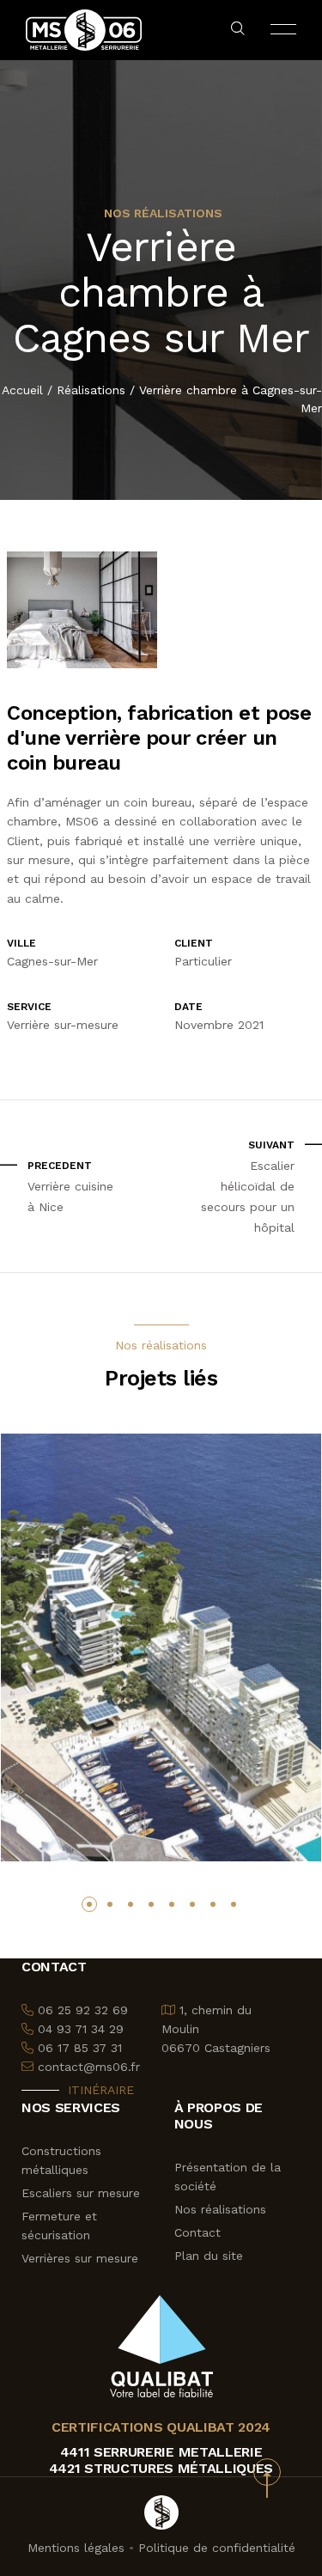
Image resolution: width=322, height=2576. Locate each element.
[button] (89, 1904)
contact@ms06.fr (89, 2067)
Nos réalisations (220, 2209)
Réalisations (91, 390)
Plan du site (209, 2256)
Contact (197, 2232)
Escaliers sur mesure (81, 2193)
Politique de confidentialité (217, 2548)
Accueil (22, 390)
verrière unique (256, 841)
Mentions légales (76, 2548)
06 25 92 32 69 (83, 2010)
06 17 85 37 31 (80, 2048)
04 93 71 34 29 (81, 2029)
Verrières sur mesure (80, 2258)
